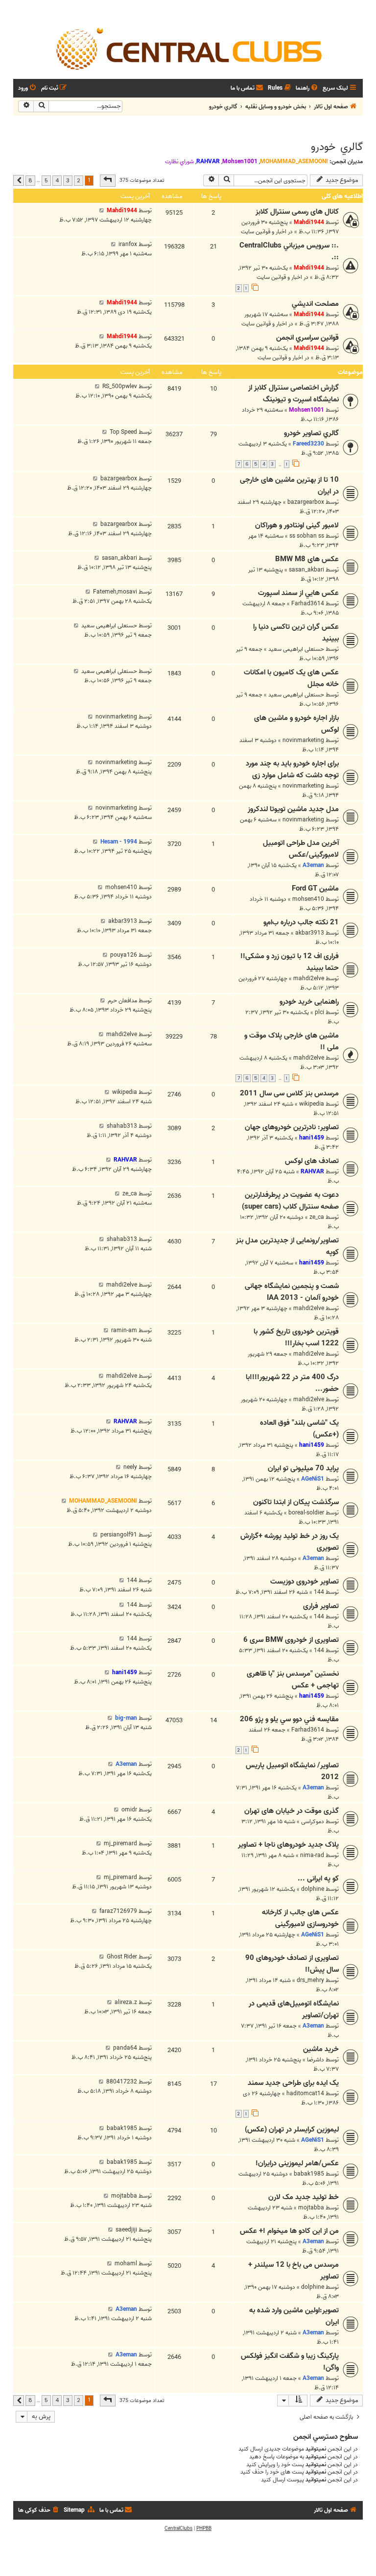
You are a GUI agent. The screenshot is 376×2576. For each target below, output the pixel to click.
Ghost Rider (122, 1957)
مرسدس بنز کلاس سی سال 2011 (289, 1093)
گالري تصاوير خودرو (311, 433)
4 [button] (57, 180)
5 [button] (46, 180)
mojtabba (311, 2208)
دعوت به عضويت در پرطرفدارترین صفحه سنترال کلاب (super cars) (290, 1201)
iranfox (128, 244)
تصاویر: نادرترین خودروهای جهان (292, 1127)
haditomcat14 (305, 2093)
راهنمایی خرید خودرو (309, 1002)
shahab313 (122, 1126)
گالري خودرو (337, 147)
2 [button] (79, 180)
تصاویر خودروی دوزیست (305, 1582)
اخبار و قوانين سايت (264, 232)
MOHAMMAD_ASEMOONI (294, 161)
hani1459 (312, 1138)
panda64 (125, 2048)
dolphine (313, 1889)
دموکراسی (313, 1821)
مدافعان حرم (122, 1001)
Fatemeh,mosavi (115, 592)
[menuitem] (307, 88)
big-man (126, 1718)
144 (319, 1592)
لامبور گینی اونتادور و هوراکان (297, 525)
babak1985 (122, 2128)
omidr (129, 1810)
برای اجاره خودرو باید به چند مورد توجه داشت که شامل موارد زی (292, 769)
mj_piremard (120, 1844)
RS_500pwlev (120, 386)
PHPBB (204, 2528)
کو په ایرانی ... (318, 1879)
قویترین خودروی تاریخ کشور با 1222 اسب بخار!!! (296, 1338)
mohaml (126, 2264)
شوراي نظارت (179, 162)
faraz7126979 (118, 1911)
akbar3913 (310, 933)
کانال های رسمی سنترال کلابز (297, 212)
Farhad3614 (308, 604)
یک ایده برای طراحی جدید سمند (293, 2083)
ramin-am (124, 1330)
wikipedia (312, 1104)
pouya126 (124, 955)
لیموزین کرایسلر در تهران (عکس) (292, 2130)
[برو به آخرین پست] (102, 211)
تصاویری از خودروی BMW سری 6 (291, 1640)
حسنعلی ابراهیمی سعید (296, 649)
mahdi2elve (309, 978)
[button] (108, 180)
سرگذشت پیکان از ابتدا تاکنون (296, 1502)
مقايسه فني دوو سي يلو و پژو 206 (289, 1719)
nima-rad (312, 1855)
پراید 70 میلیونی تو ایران (303, 1468)
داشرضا (316, 2060)
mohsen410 (308, 899)
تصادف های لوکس (312, 1161)
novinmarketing (303, 740)
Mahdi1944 (309, 222)
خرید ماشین (321, 2049)
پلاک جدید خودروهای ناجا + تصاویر (288, 1845)
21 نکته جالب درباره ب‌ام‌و (301, 922)
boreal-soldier (306, 1513)
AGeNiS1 (313, 1479)
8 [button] (30, 180)
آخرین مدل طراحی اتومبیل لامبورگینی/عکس (301, 849)
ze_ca (317, 1217)
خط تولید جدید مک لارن (304, 2197)
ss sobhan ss (307, 536)
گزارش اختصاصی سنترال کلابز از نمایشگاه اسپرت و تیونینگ (294, 394)
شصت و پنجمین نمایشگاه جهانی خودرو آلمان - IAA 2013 (292, 1292)
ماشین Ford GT (315, 889)
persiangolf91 (119, 1535)
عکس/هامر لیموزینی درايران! (297, 2163)
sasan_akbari (306, 570)
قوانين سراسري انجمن (307, 338)
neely (130, 1467)
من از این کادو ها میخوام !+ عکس (289, 2231)
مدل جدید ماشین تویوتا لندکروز (293, 809)
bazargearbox (306, 502)
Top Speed (123, 432)
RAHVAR (208, 161)
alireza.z (126, 2002)
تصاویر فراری (321, 1606)
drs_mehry (310, 1980)
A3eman (313, 865)
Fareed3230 (308, 444)
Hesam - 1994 (119, 842)
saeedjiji (126, 2230)
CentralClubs (178, 2528)
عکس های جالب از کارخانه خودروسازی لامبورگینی (300, 1918)
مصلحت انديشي (315, 304)
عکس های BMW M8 (307, 559)
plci (319, 1012)
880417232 (122, 2082)
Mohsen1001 (240, 161)
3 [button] (68, 180)
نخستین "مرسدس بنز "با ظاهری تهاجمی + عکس (293, 1680)
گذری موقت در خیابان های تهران (292, 1811)
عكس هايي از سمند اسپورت (298, 593)
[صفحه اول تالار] (188, 48)
